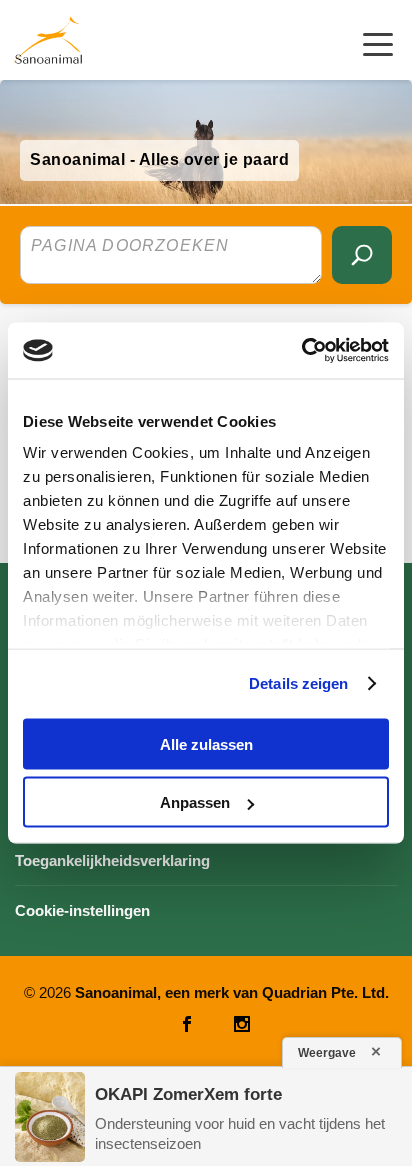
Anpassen (195, 802)
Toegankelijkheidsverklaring (112, 860)
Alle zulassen (206, 743)
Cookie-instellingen (82, 910)
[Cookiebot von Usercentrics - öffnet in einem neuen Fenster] (301, 351)
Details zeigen (298, 683)
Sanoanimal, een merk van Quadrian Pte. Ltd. (232, 992)
